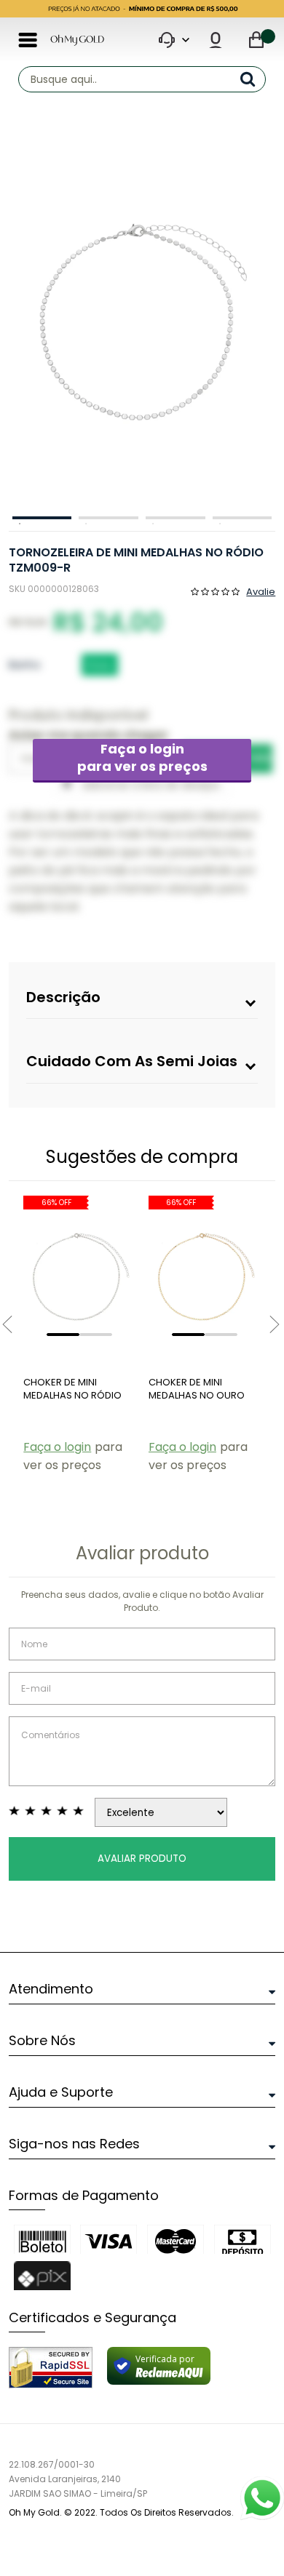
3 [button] (175, 518)
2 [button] (109, 518)
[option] (138, 319)
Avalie (261, 591)
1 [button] (42, 518)
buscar (253, 79)
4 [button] (242, 518)
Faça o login (142, 757)
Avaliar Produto (142, 1859)
